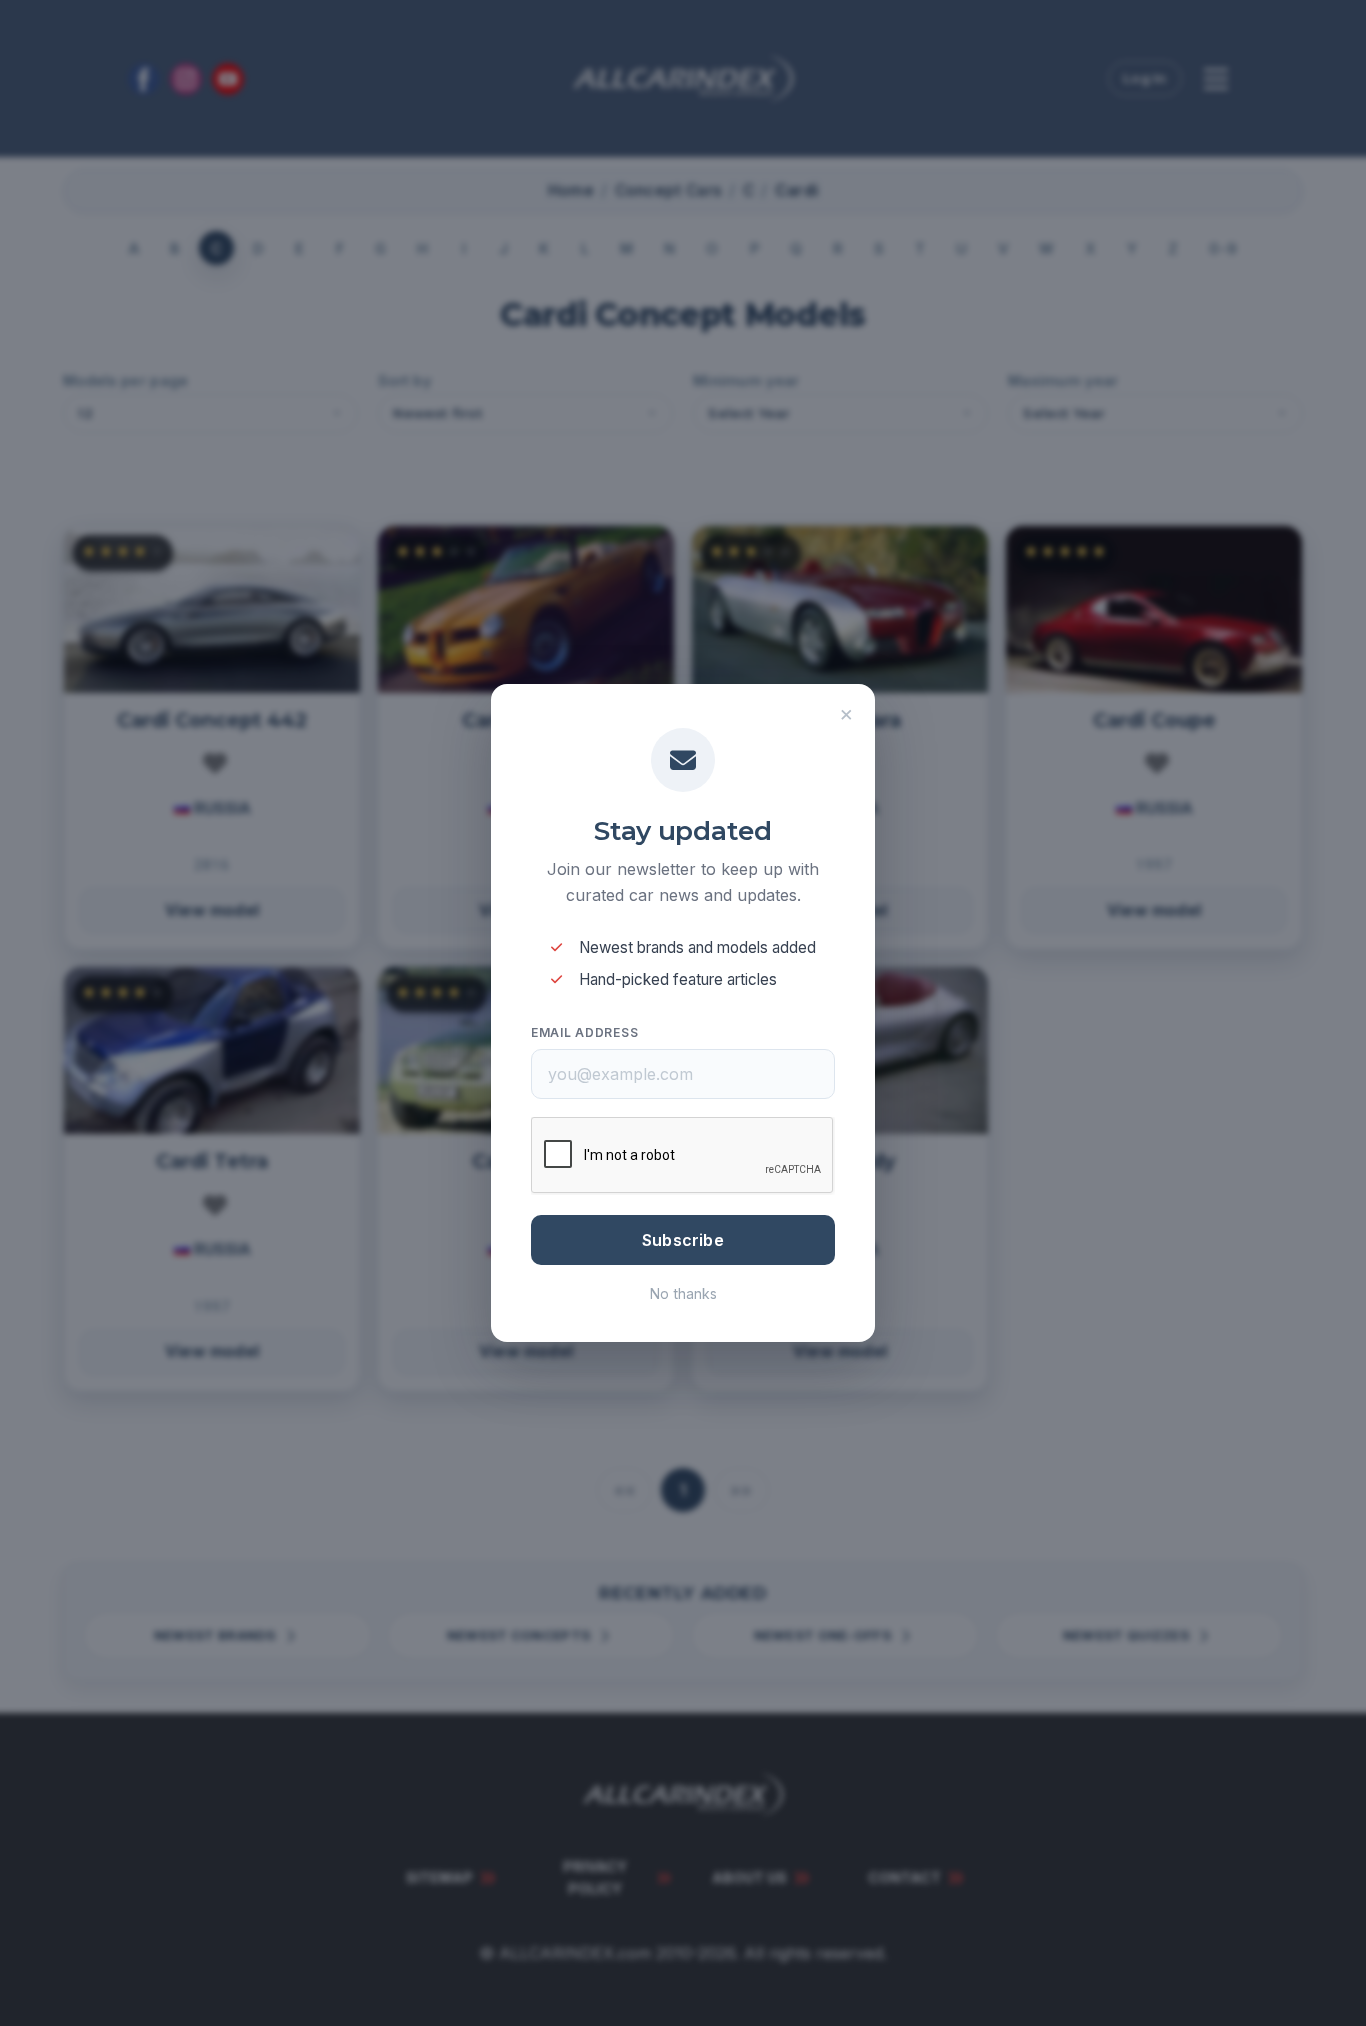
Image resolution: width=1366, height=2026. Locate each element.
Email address (584, 1032)
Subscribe (683, 1240)
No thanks (683, 1293)
